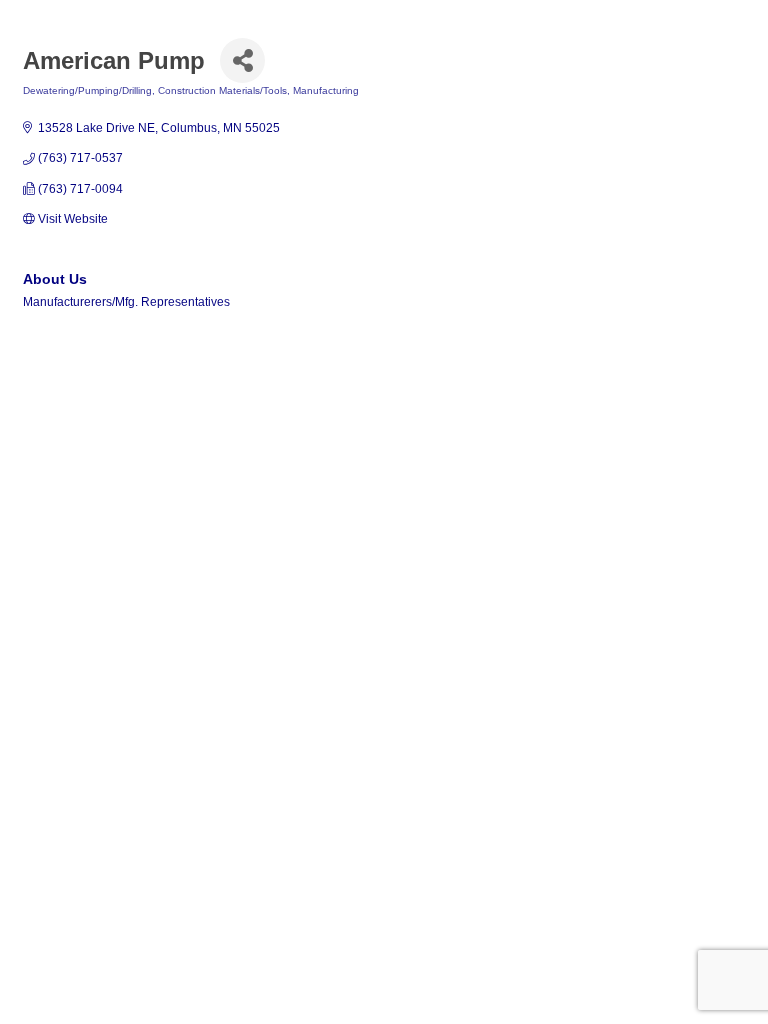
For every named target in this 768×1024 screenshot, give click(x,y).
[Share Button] (242, 60)
